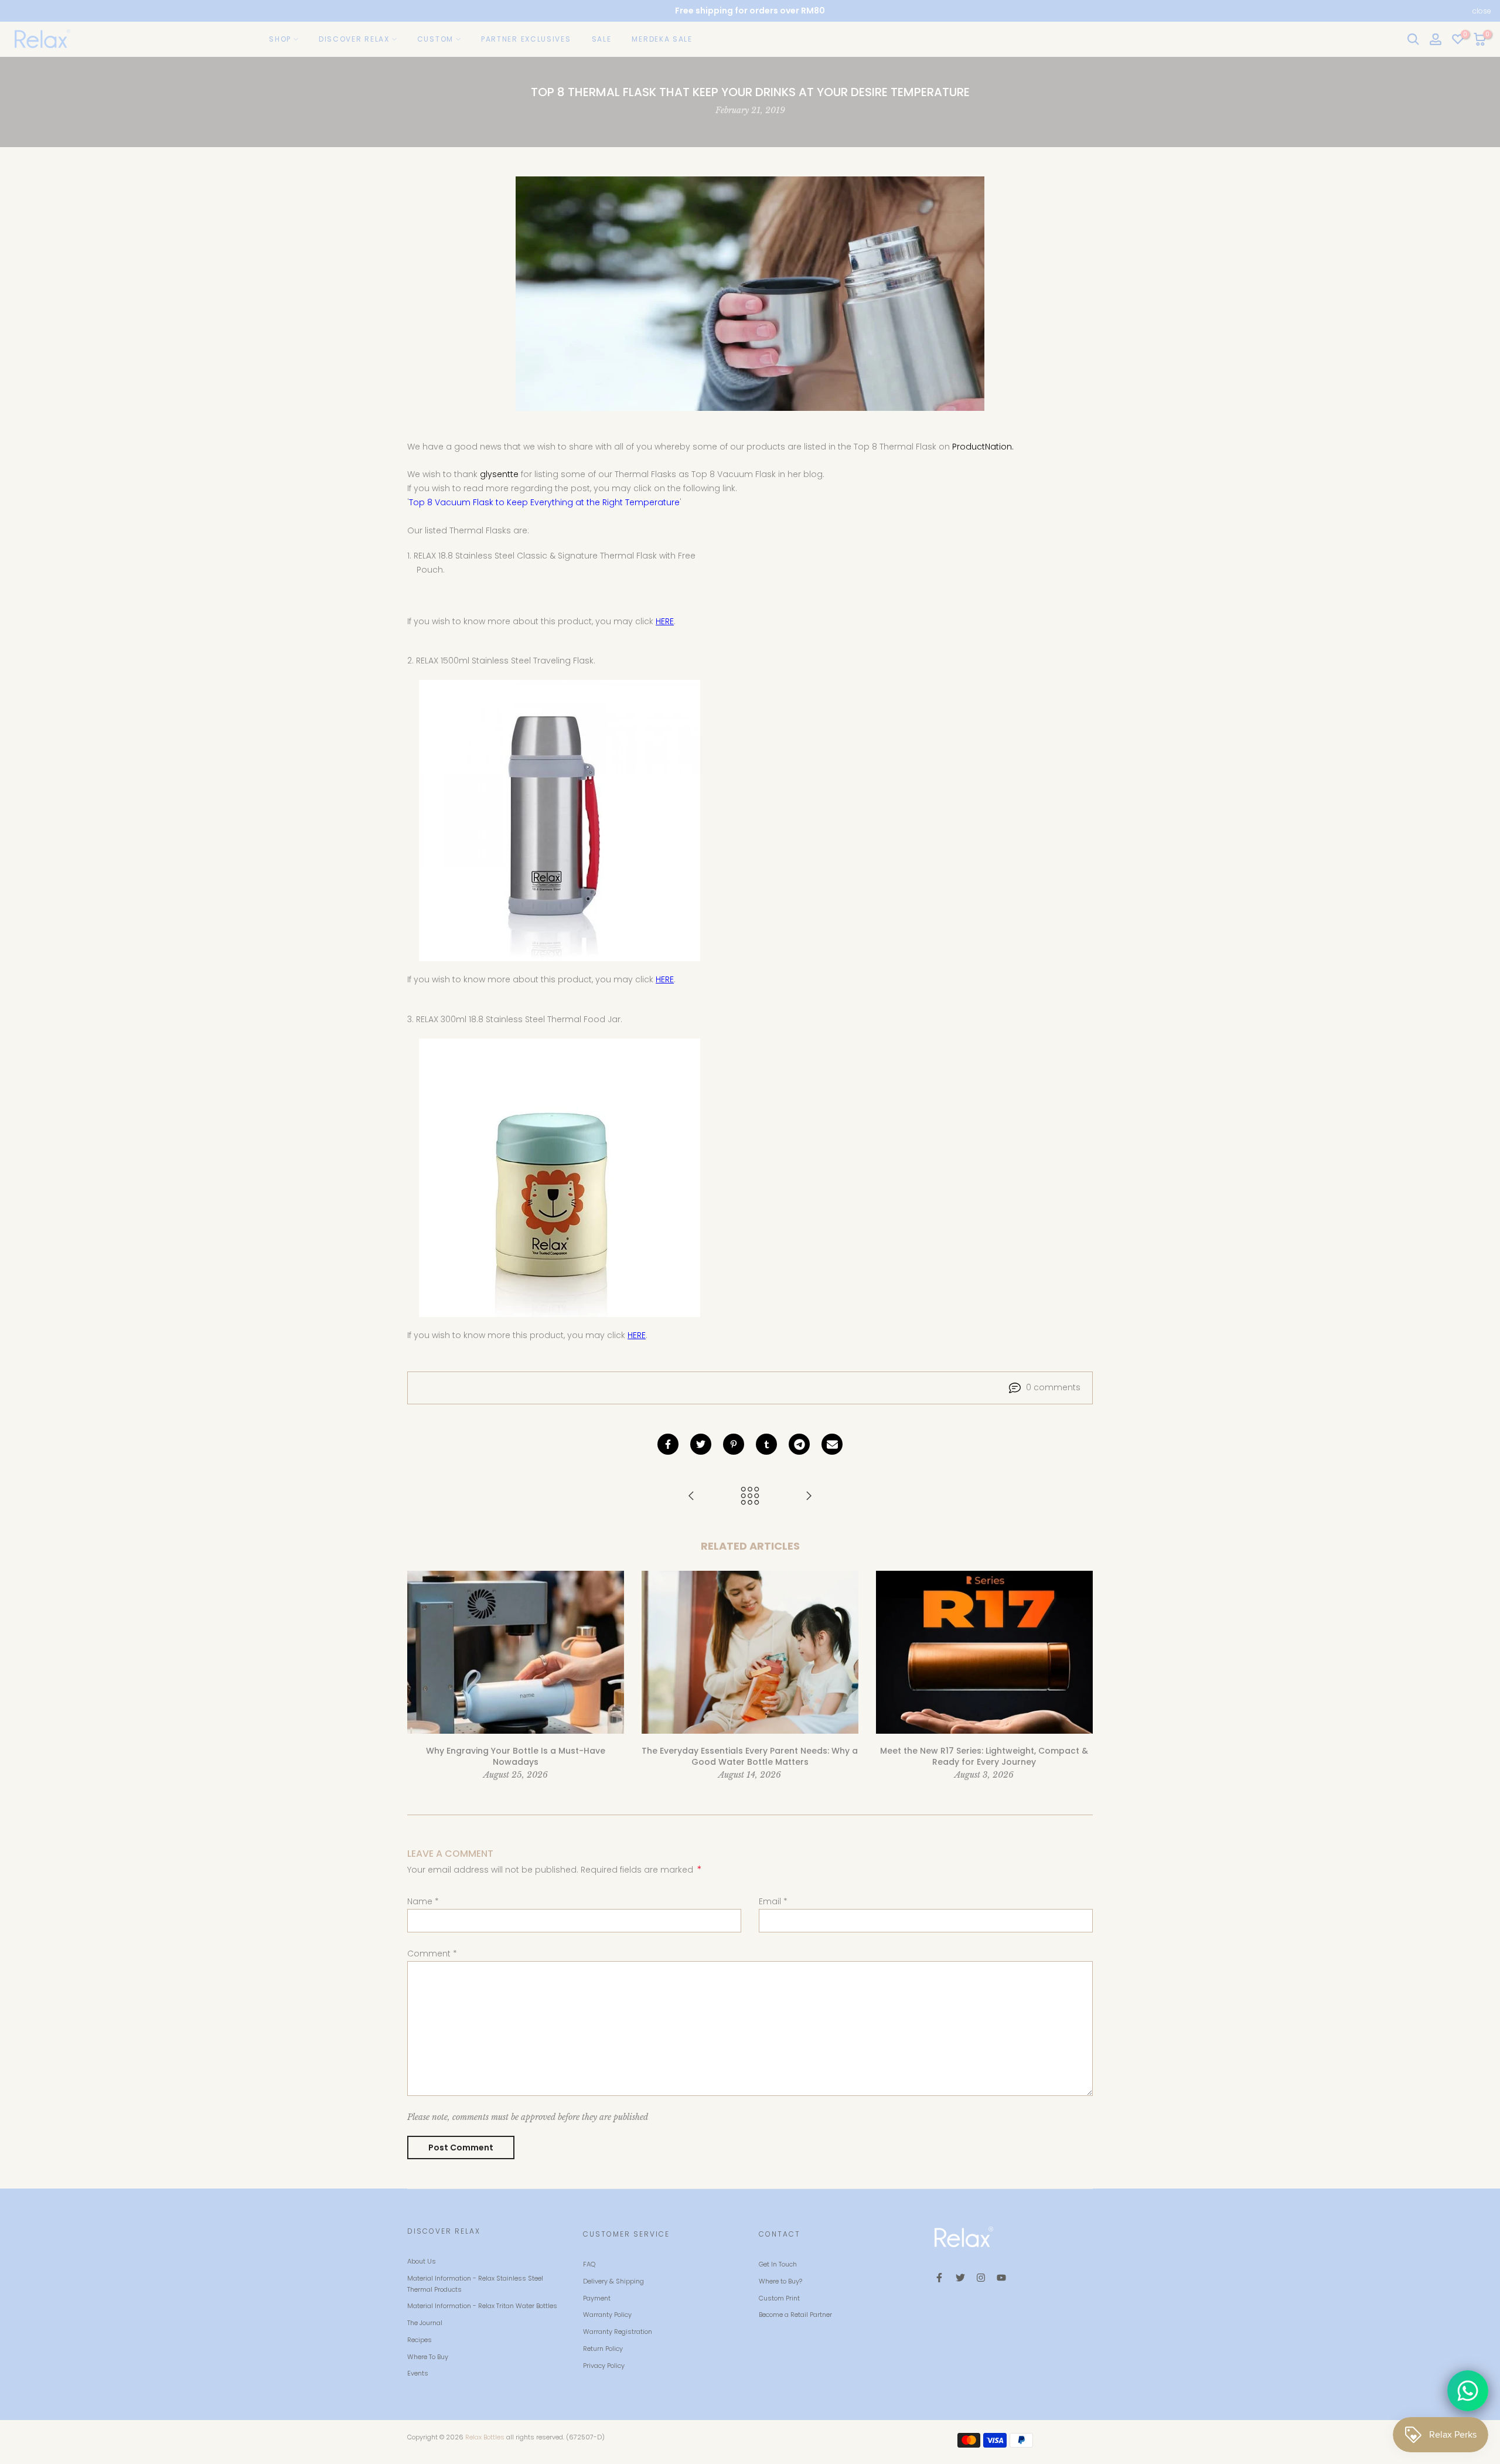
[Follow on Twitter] (960, 2278)
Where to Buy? (780, 2281)
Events (418, 2373)
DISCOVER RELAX (354, 39)
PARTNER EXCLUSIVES (526, 39)
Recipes (420, 2340)
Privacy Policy (604, 2366)
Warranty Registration (618, 2332)
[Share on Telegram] (799, 1444)
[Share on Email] (832, 1444)
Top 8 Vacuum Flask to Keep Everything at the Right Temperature (544, 502)
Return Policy (603, 2349)
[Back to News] (750, 1497)
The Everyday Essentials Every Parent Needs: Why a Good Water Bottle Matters (750, 1757)
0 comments (1053, 1387)
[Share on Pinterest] (734, 1444)
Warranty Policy (607, 2315)
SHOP (280, 39)
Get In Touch (778, 2264)
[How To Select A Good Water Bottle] (809, 1497)
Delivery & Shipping (613, 2281)
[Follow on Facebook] (939, 2278)
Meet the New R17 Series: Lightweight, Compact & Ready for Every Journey (984, 1757)
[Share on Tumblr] (766, 1444)
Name (423, 1901)
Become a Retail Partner (795, 2315)
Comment (432, 1953)
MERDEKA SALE (662, 39)
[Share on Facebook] (668, 1444)
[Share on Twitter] (701, 1444)
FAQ (589, 2264)
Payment (597, 2298)
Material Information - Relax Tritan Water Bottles (482, 2306)
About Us (422, 2261)
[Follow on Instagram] (981, 2278)
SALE (602, 39)
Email (773, 1901)
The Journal (425, 2323)
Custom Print (779, 2298)
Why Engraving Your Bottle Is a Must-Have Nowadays (516, 1757)
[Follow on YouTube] (1001, 2278)
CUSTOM (435, 39)
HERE (665, 621)
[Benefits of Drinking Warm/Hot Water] (691, 1497)
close (18, 11)
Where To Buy (428, 2357)
